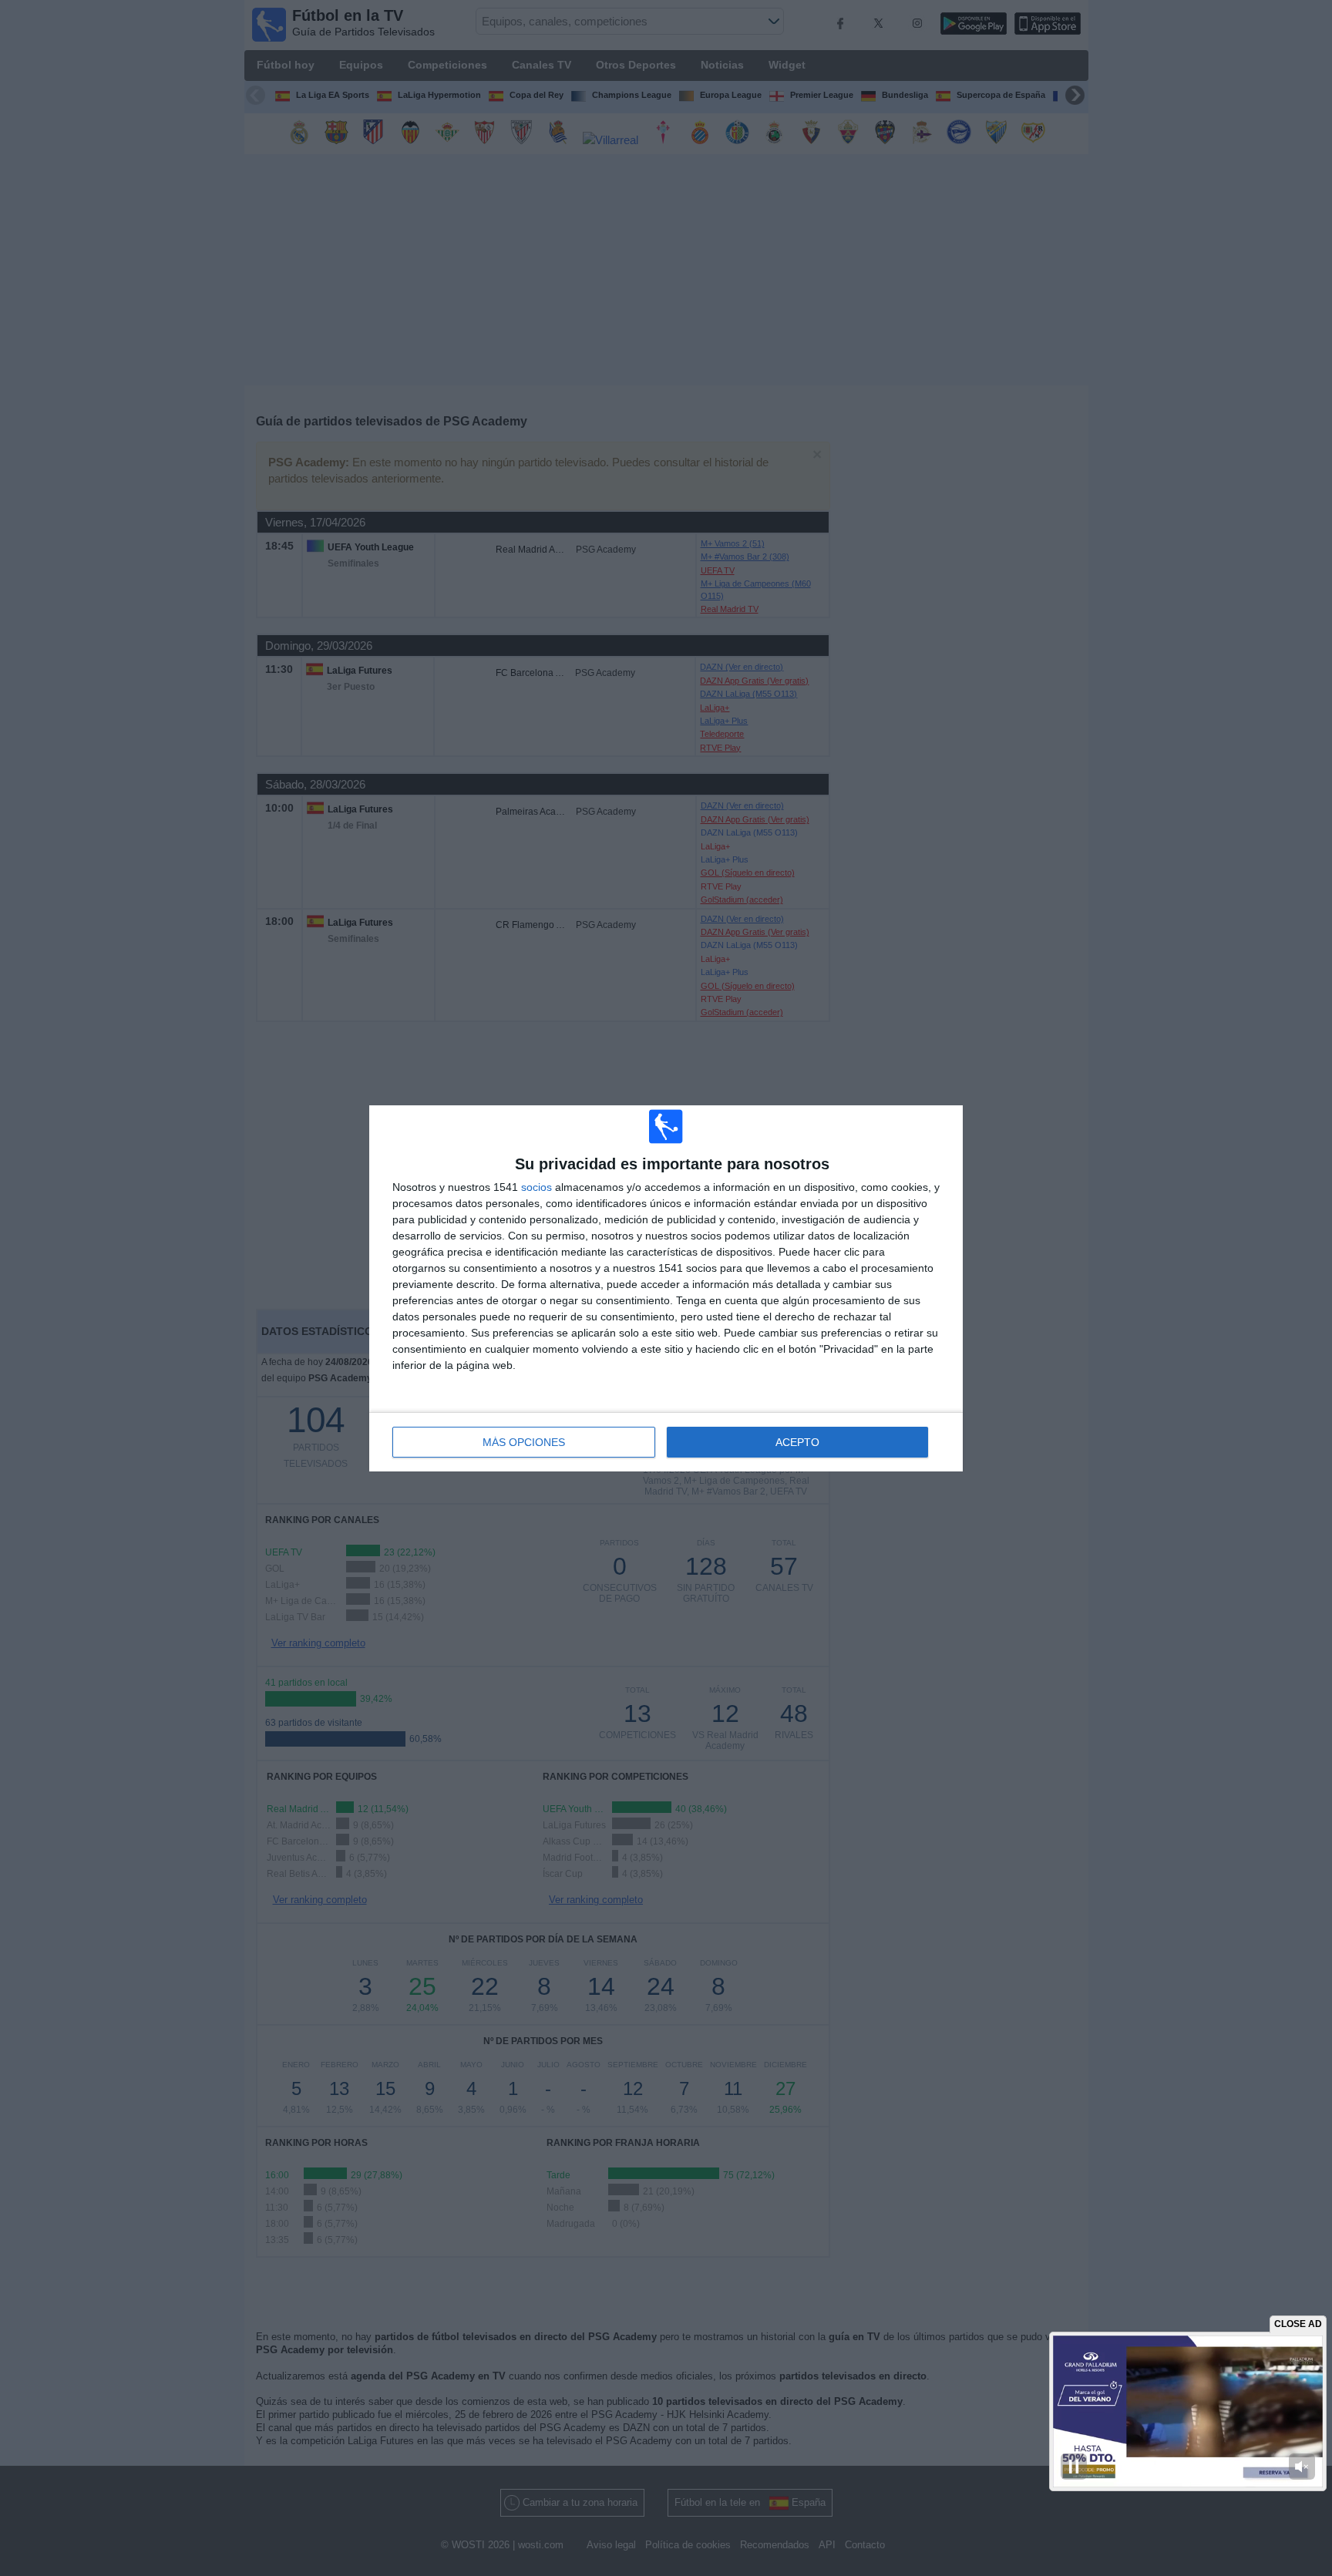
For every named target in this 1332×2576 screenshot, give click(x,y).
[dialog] (666, 1288)
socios (536, 1187)
